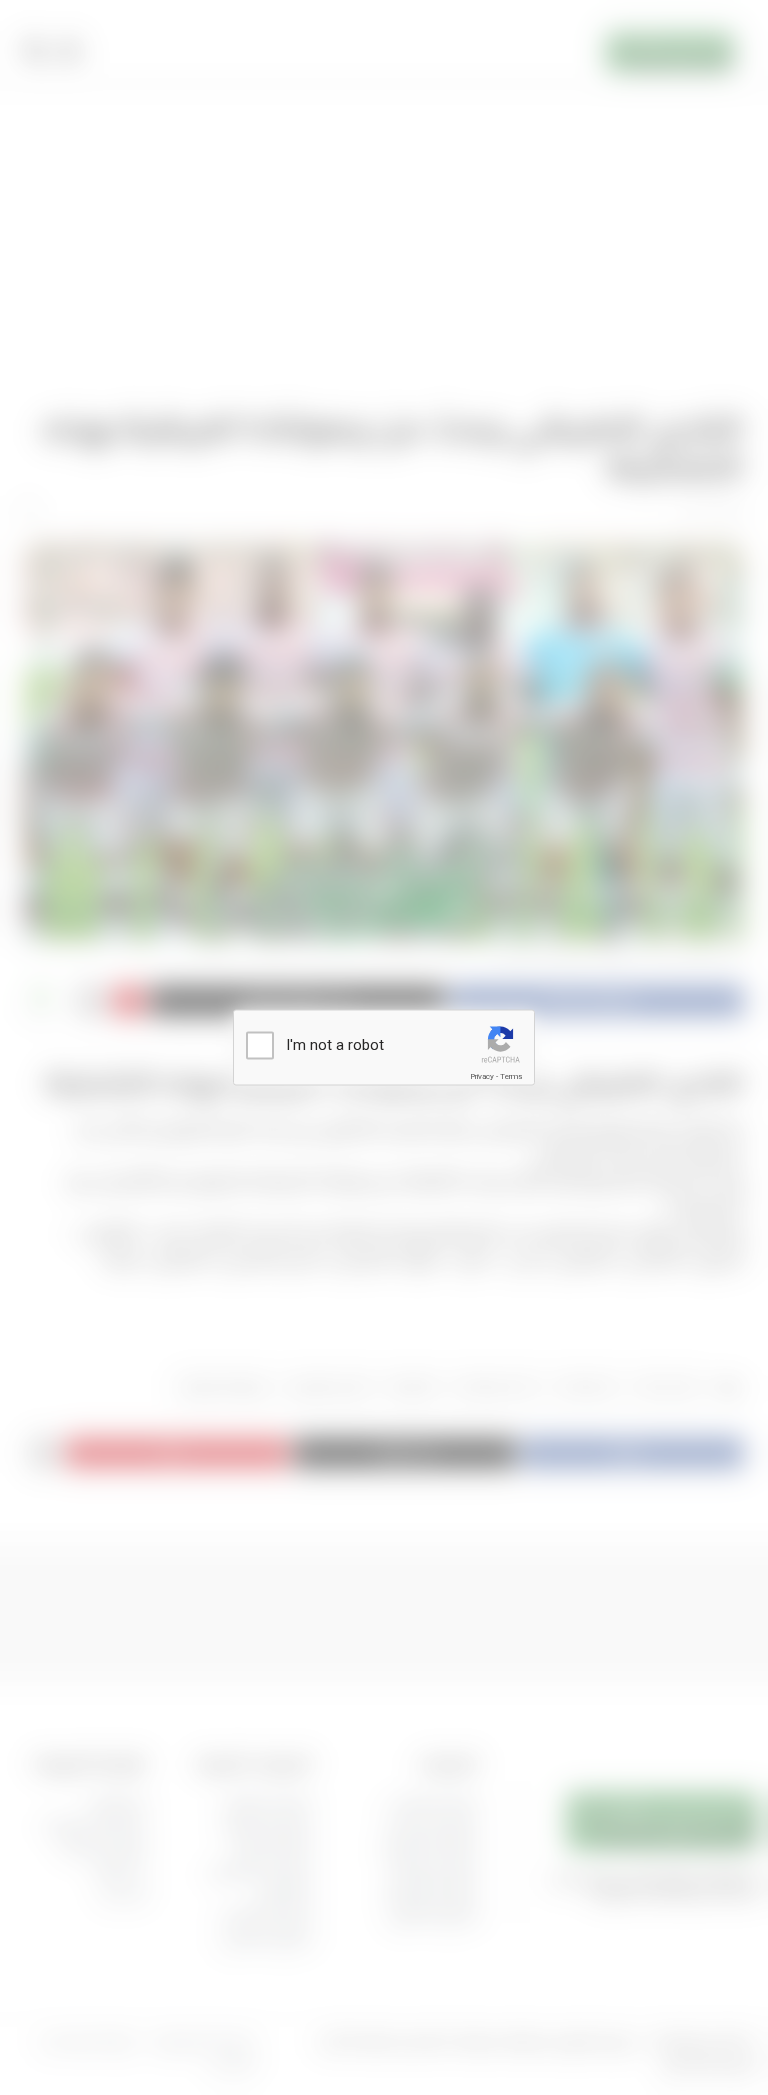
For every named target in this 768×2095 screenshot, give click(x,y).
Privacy (482, 1076)
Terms (511, 1076)
